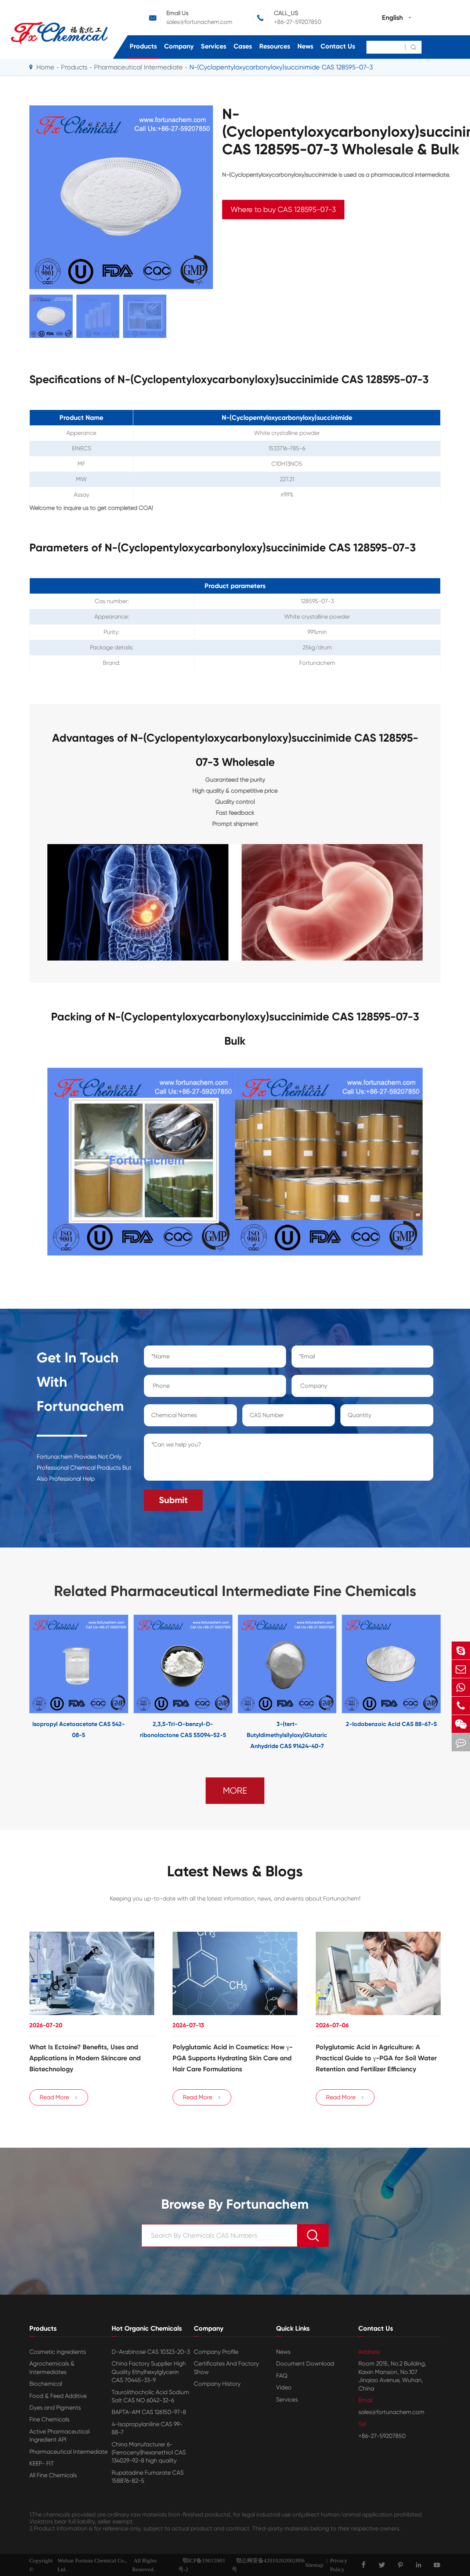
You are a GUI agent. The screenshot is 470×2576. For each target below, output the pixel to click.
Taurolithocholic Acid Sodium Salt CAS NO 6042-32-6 (150, 2396)
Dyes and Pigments (55, 2408)
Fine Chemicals (49, 2419)
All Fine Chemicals (53, 2475)
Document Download (305, 2364)
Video (284, 2387)
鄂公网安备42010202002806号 (268, 2565)
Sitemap (314, 2565)
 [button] (7, 1683)
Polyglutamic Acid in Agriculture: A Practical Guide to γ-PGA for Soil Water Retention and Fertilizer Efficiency (376, 2058)
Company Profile (216, 2352)
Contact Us (338, 46)
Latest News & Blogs (235, 1871)
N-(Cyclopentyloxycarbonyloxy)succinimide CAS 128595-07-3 (281, 67)
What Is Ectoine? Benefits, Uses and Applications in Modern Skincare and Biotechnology (85, 2058)
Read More (59, 2097)
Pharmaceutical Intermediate (138, 67)
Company (179, 46)
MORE (235, 1791)
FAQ (282, 2376)
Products (143, 46)
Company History (217, 2384)
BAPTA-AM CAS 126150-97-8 (149, 2412)
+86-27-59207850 (298, 22)
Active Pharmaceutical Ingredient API (59, 2436)
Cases (243, 46)
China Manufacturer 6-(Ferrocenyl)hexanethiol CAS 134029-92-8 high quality (149, 2453)
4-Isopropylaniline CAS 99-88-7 (147, 2428)
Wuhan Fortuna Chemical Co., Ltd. (92, 2565)
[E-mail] (461, 1669)
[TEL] (461, 1706)
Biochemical (46, 2384)
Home (45, 67)
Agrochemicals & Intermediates (52, 2368)
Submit (173, 1500)
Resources (275, 46)
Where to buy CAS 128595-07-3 (283, 210)
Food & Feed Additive (58, 2396)
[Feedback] (461, 1742)
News (305, 46)
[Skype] (461, 1651)
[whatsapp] (461, 1687)
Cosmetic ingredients (58, 2352)
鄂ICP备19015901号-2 (202, 2565)
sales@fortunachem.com (199, 22)
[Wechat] (461, 1724)
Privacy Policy (339, 2565)
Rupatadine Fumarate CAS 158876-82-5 (148, 2477)
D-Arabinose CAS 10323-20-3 (151, 2352)
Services (214, 46)
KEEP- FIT (42, 2463)
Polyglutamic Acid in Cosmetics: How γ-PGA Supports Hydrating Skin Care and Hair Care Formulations (233, 2058)
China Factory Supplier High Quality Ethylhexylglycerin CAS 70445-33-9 (149, 2372)
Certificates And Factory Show (226, 2368)
